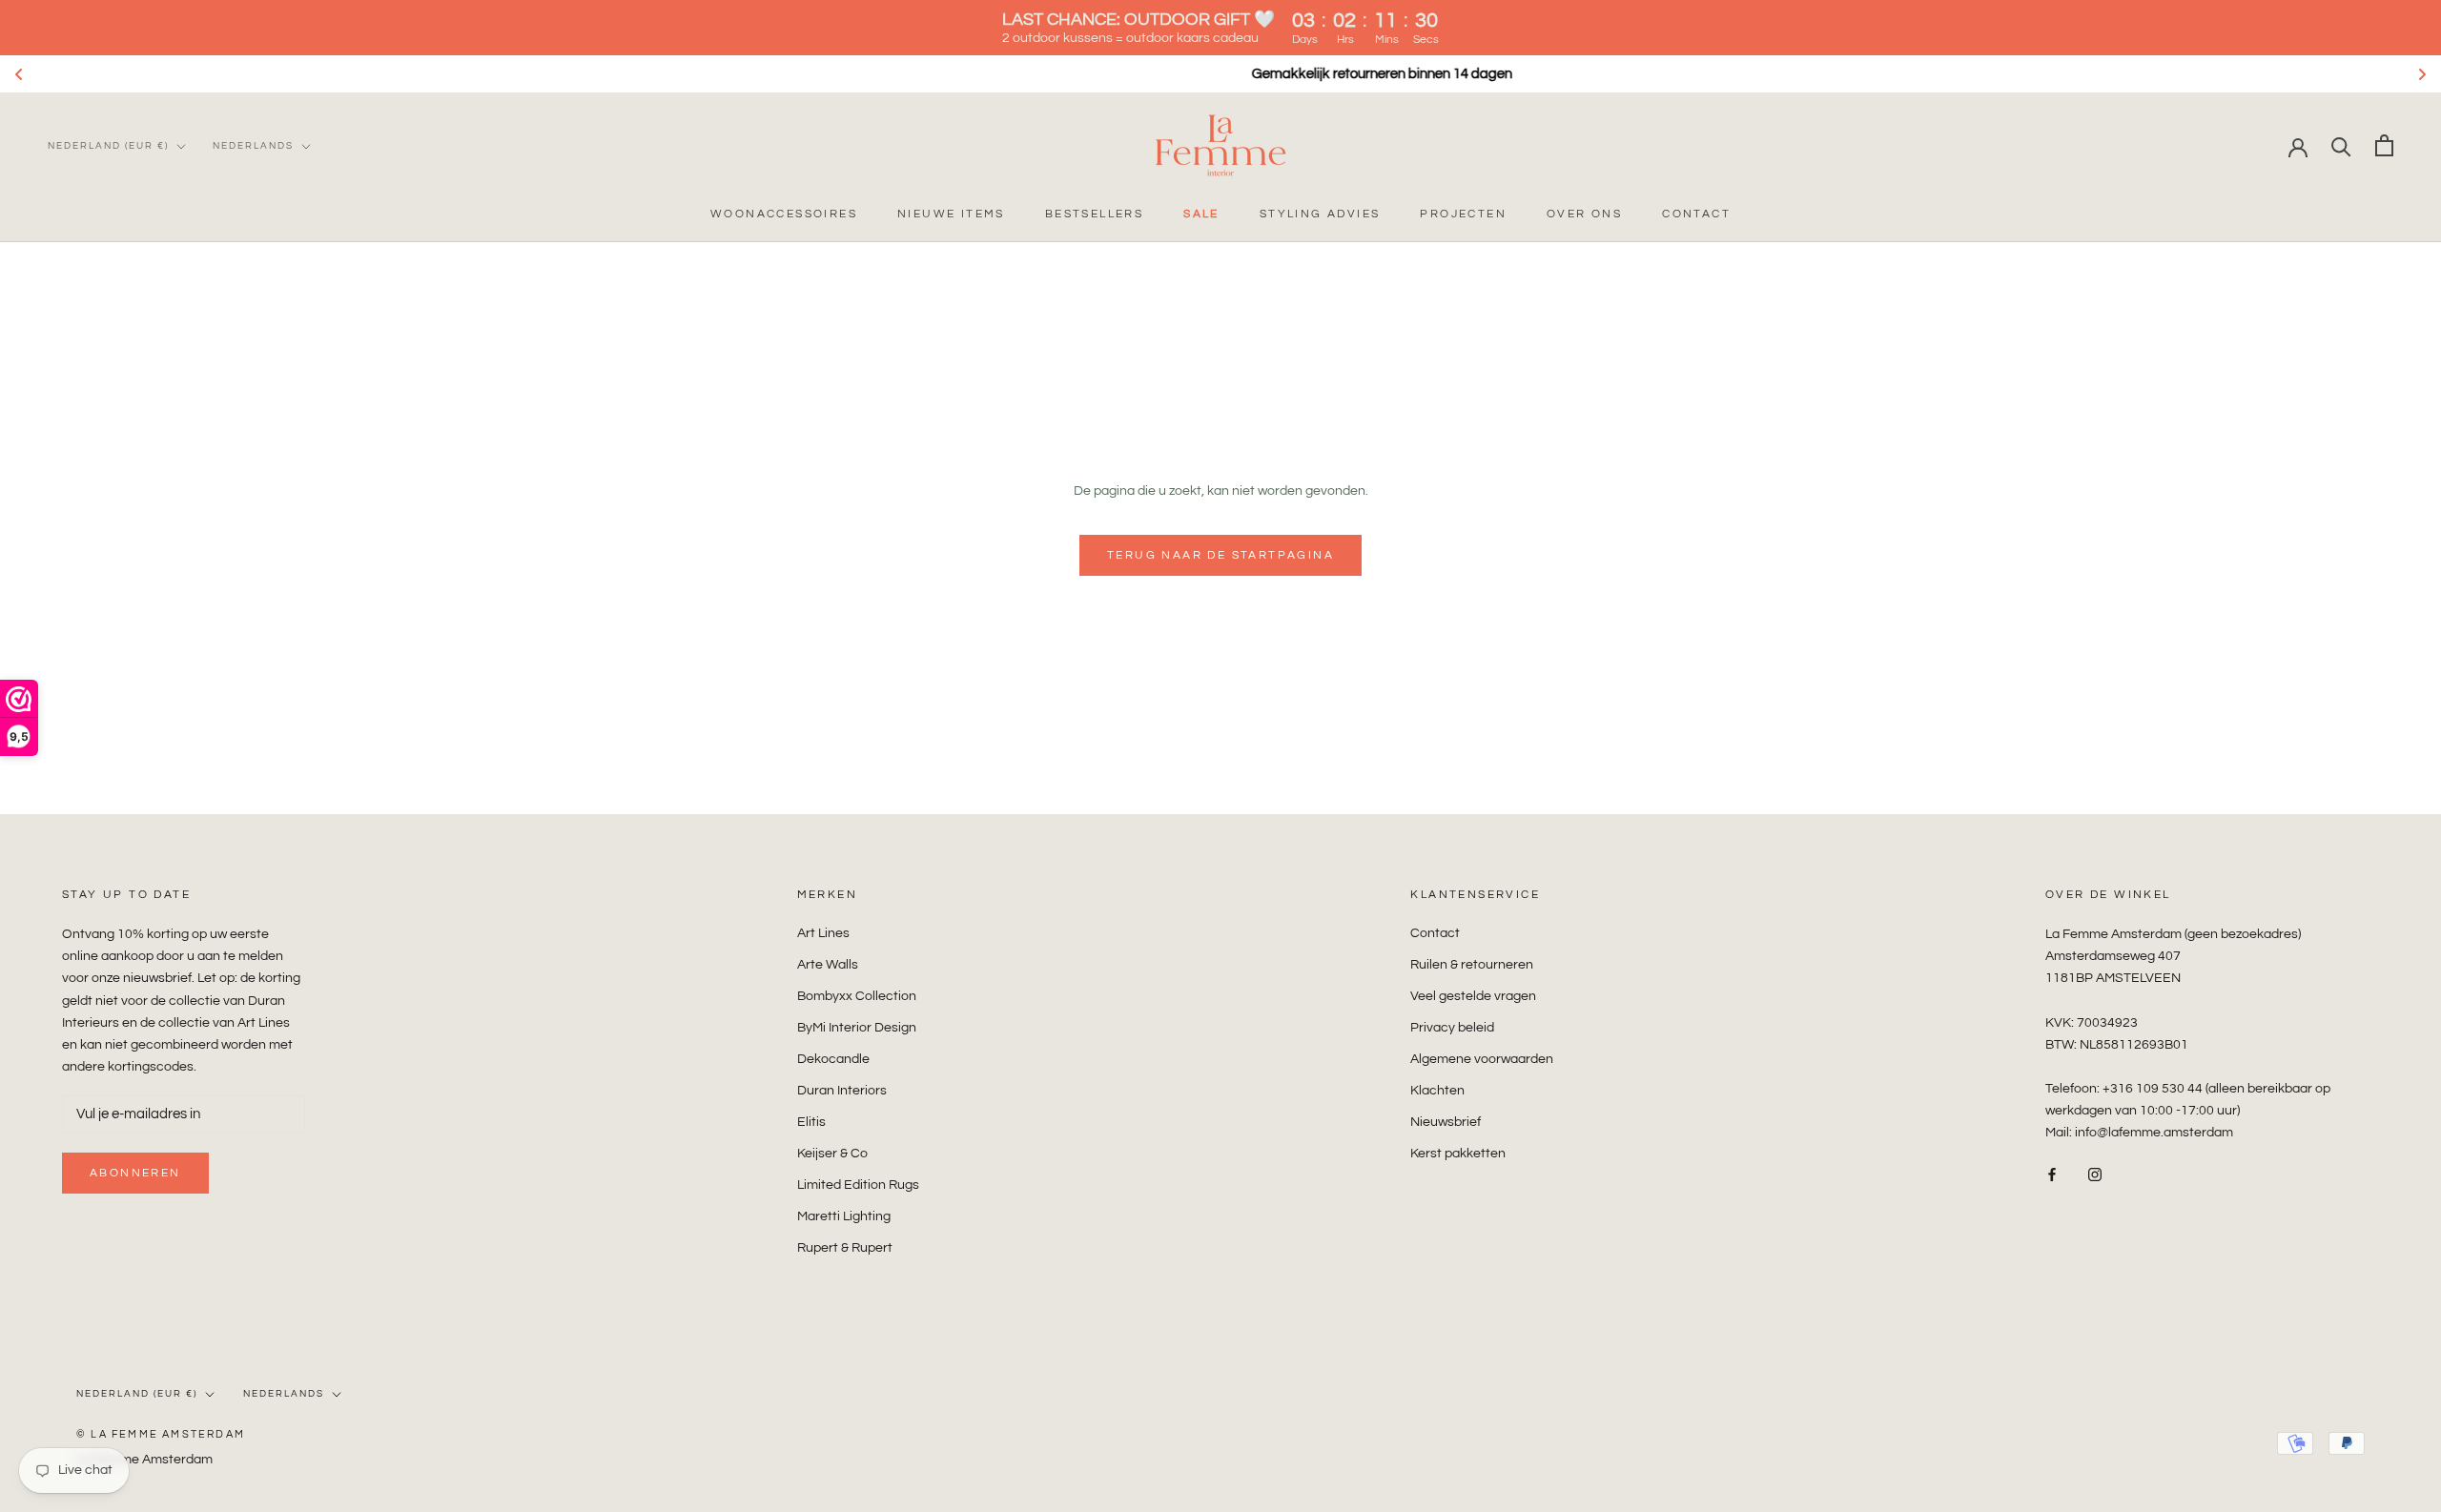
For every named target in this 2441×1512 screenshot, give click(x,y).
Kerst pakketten (1458, 1154)
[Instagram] (2095, 1174)
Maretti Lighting (844, 1216)
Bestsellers (1094, 214)
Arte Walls (828, 965)
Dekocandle (833, 1059)
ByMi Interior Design (857, 1028)
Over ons (1584, 214)
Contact (1696, 214)
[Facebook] (2052, 1174)
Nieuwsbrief (1446, 1122)
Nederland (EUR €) (108, 146)
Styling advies (1320, 214)
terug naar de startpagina (1220, 555)
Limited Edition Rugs (858, 1185)
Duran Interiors (842, 1091)
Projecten (1463, 214)
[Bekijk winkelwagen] (2384, 145)
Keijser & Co (832, 1154)
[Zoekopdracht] (2341, 145)
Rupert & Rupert (845, 1248)
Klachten (1437, 1091)
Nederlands (253, 146)
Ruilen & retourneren (1472, 965)
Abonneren (135, 1173)
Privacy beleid (1452, 1028)
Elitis (811, 1122)
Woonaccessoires (784, 214)
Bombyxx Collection (857, 996)
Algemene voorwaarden (1482, 1059)
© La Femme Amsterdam (161, 1434)
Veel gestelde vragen (1473, 996)
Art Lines (823, 933)
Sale (1201, 214)
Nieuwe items (951, 214)
